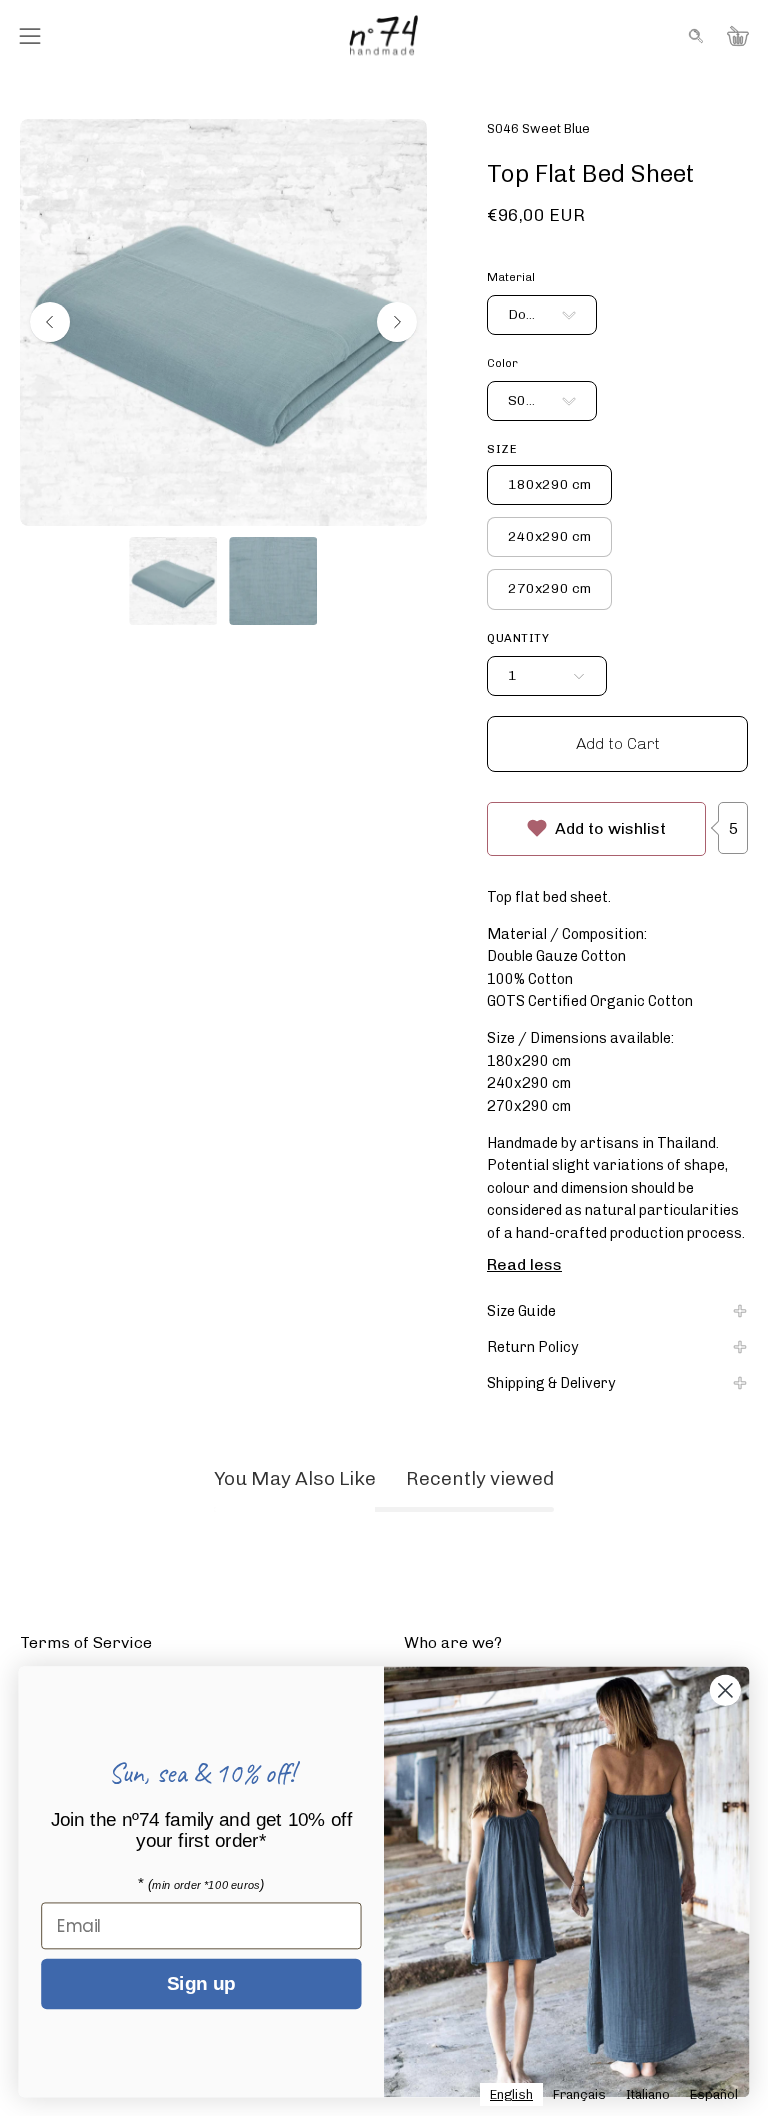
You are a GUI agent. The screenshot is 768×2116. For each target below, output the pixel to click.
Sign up (201, 1984)
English (511, 2094)
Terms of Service (86, 1642)
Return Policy (533, 1347)
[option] (579, 2094)
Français (579, 2094)
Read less (524, 1264)
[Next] (397, 322)
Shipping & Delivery (551, 1383)
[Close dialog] (725, 1690)
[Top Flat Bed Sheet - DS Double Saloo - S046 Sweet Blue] (173, 581)
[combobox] (511, 2094)
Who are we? (453, 1642)
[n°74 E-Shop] (384, 35)
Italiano (648, 2094)
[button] (694, 36)
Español (714, 2094)
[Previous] (50, 322)
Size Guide (521, 1311)
